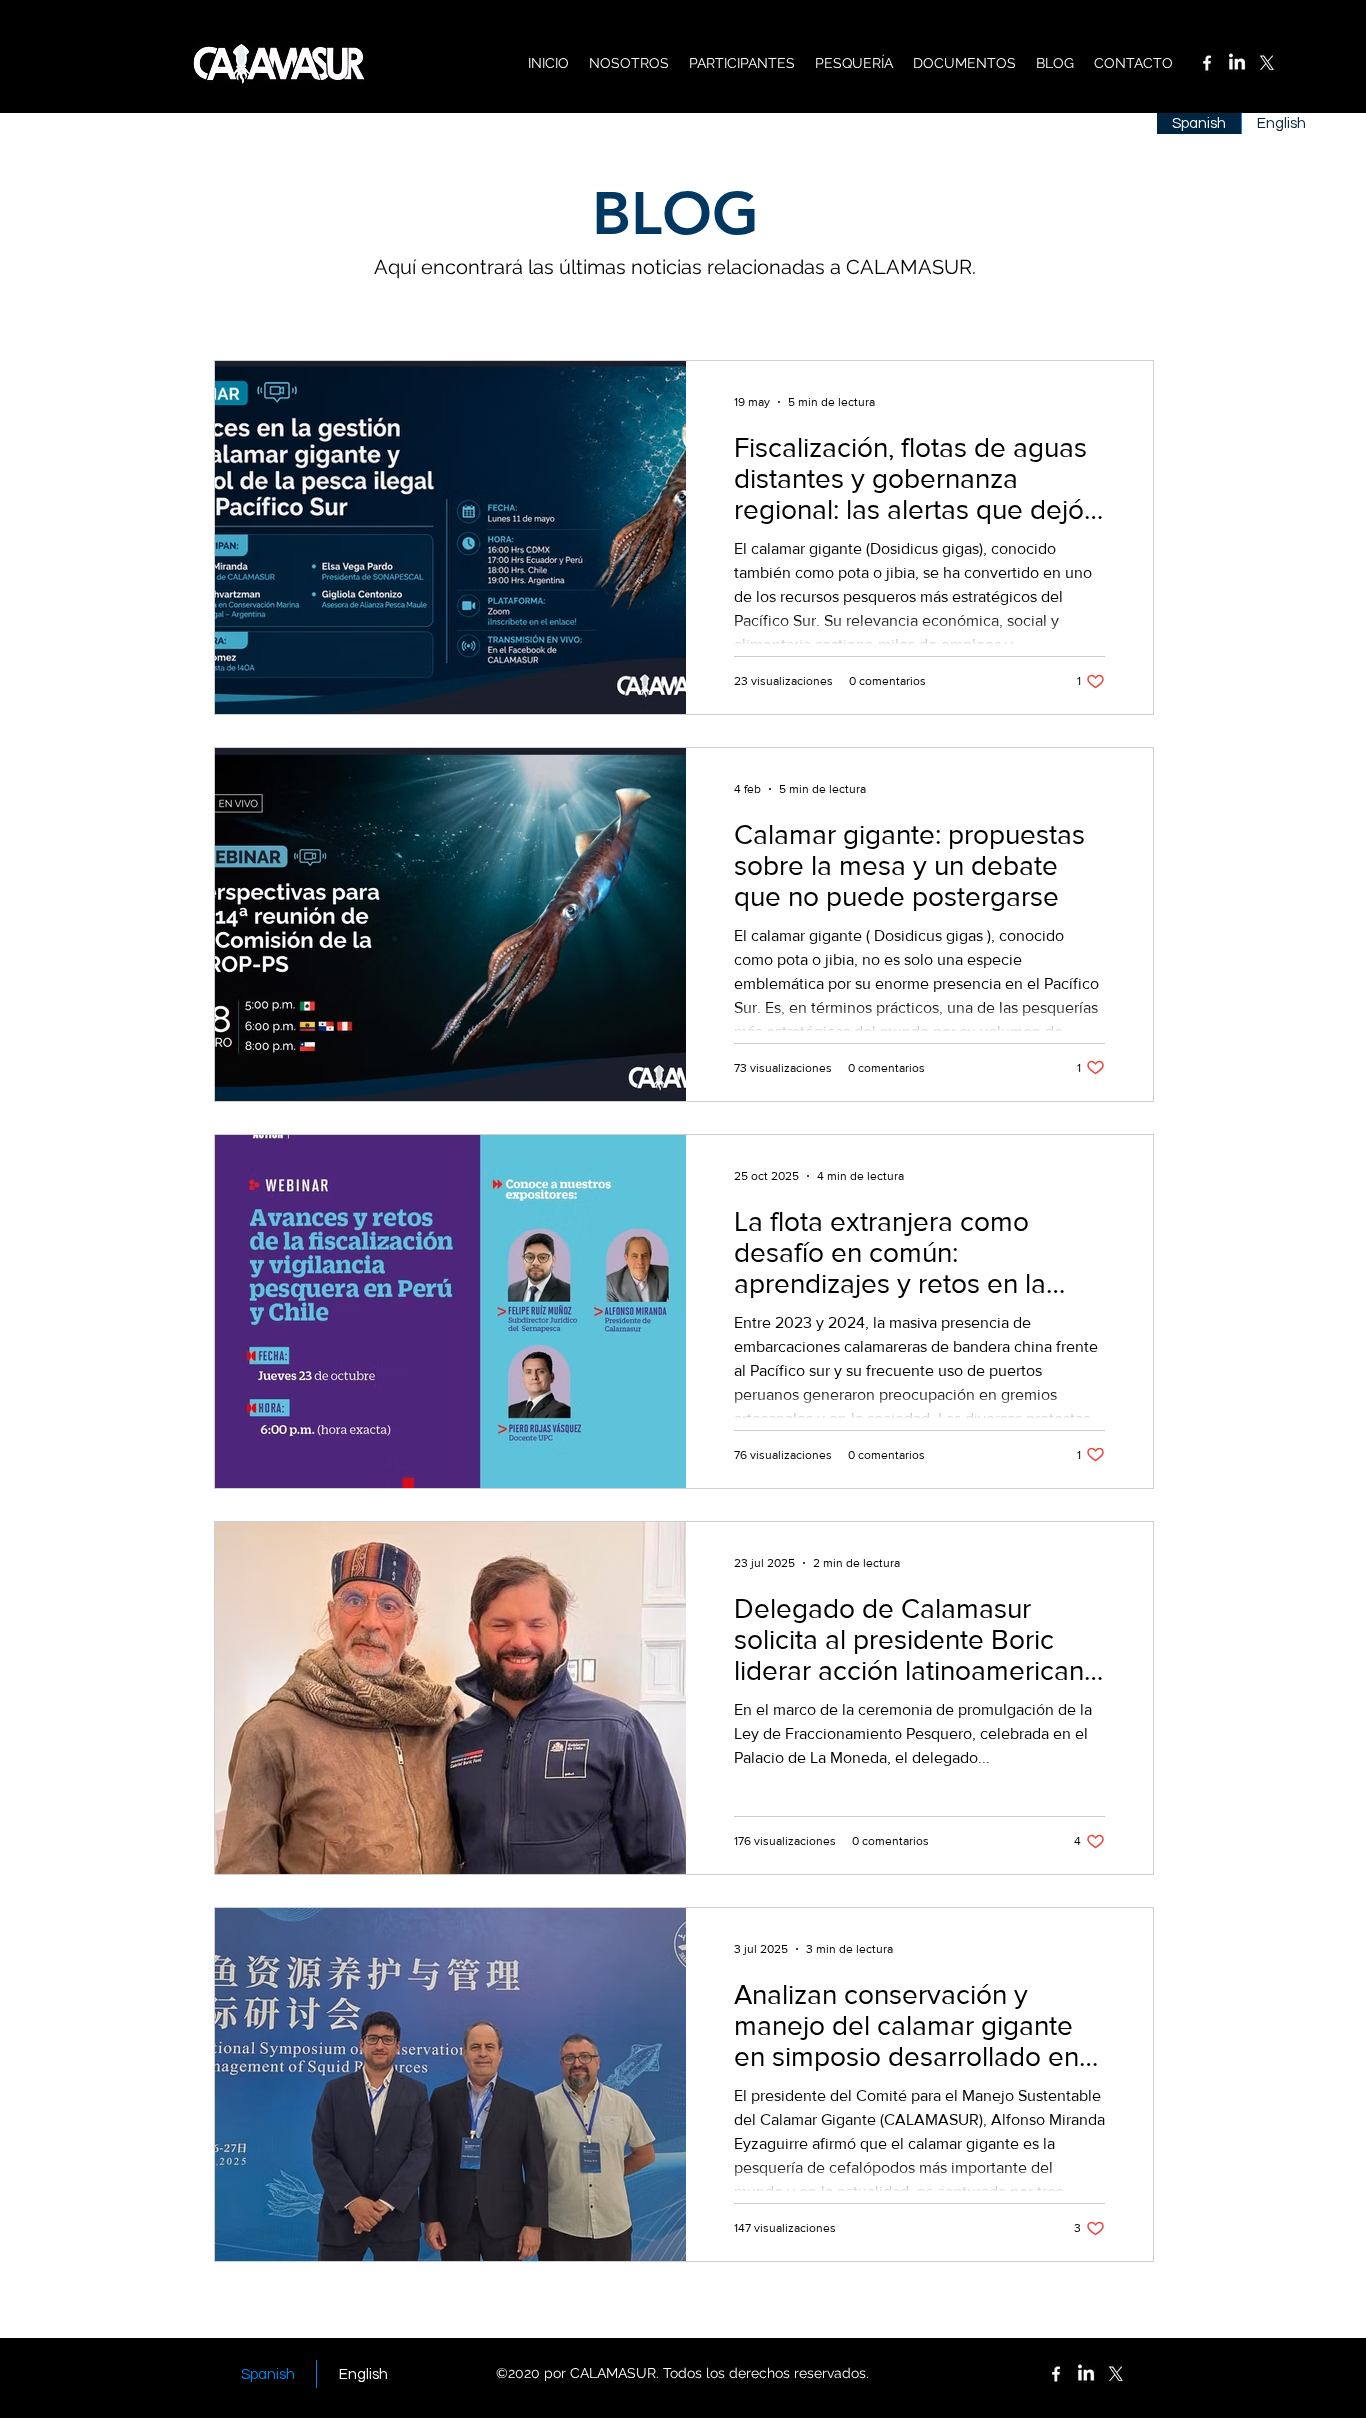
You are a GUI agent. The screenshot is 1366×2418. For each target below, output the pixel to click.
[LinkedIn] (1237, 63)
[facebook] (1207, 63)
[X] (1267, 63)
